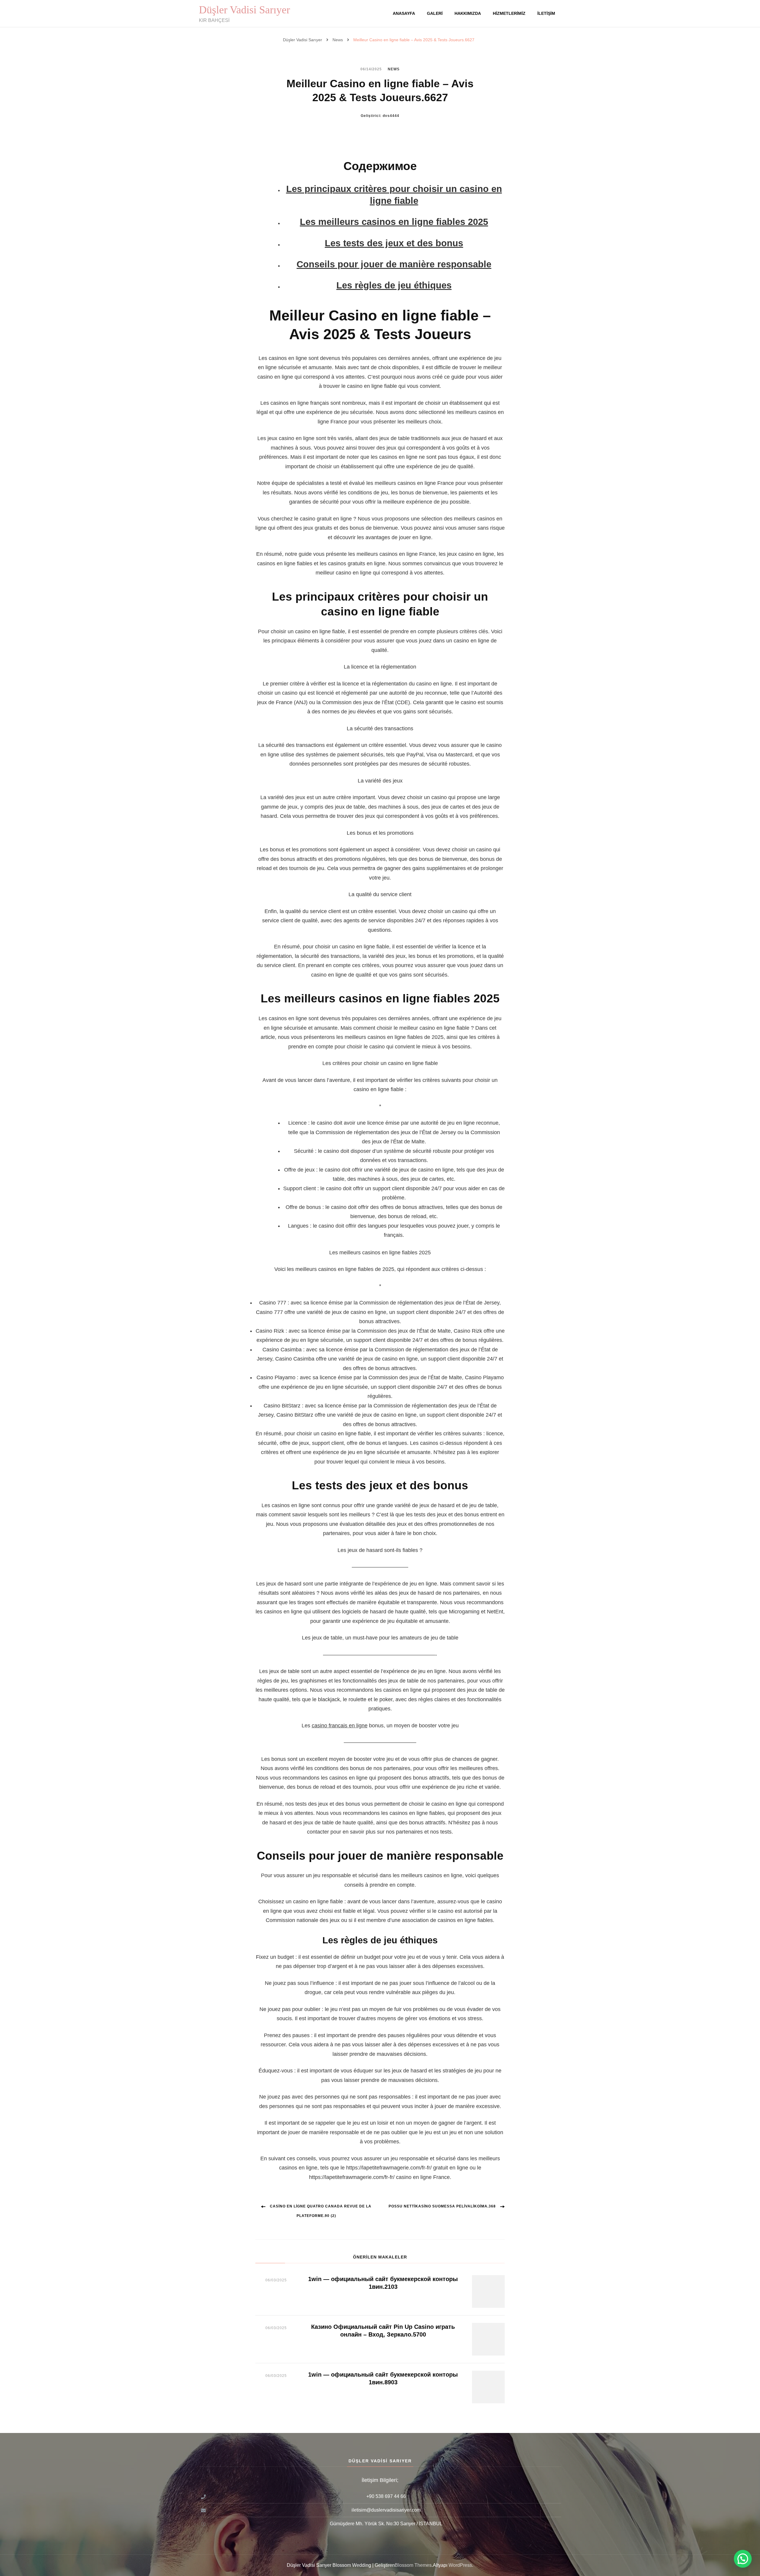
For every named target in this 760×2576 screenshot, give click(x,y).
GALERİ (435, 13)
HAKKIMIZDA (468, 13)
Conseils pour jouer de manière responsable (394, 264)
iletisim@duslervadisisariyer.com (386, 2510)
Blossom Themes (413, 2565)
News (394, 69)
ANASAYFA (404, 13)
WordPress (460, 2565)
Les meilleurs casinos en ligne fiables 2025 (394, 222)
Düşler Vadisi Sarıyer (244, 10)
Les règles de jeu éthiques (394, 285)
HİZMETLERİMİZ (509, 13)
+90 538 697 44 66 (386, 2496)
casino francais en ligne (340, 1726)
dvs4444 (391, 116)
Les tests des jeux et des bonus (394, 243)
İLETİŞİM (546, 13)
